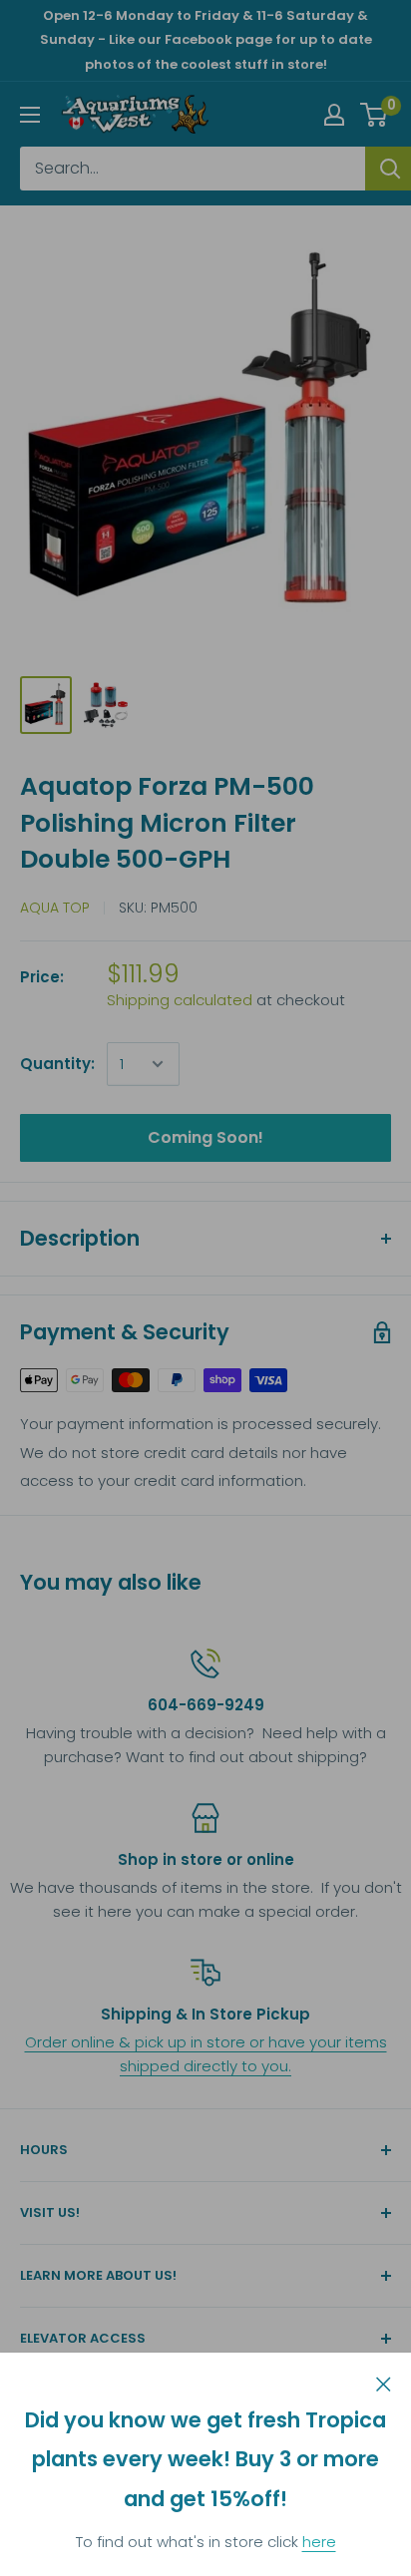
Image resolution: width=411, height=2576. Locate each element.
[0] (375, 115)
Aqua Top (55, 908)
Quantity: (57, 1064)
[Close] (384, 2383)
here (319, 2542)
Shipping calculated (180, 1000)
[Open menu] (30, 115)
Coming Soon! (205, 1137)
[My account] (334, 115)
